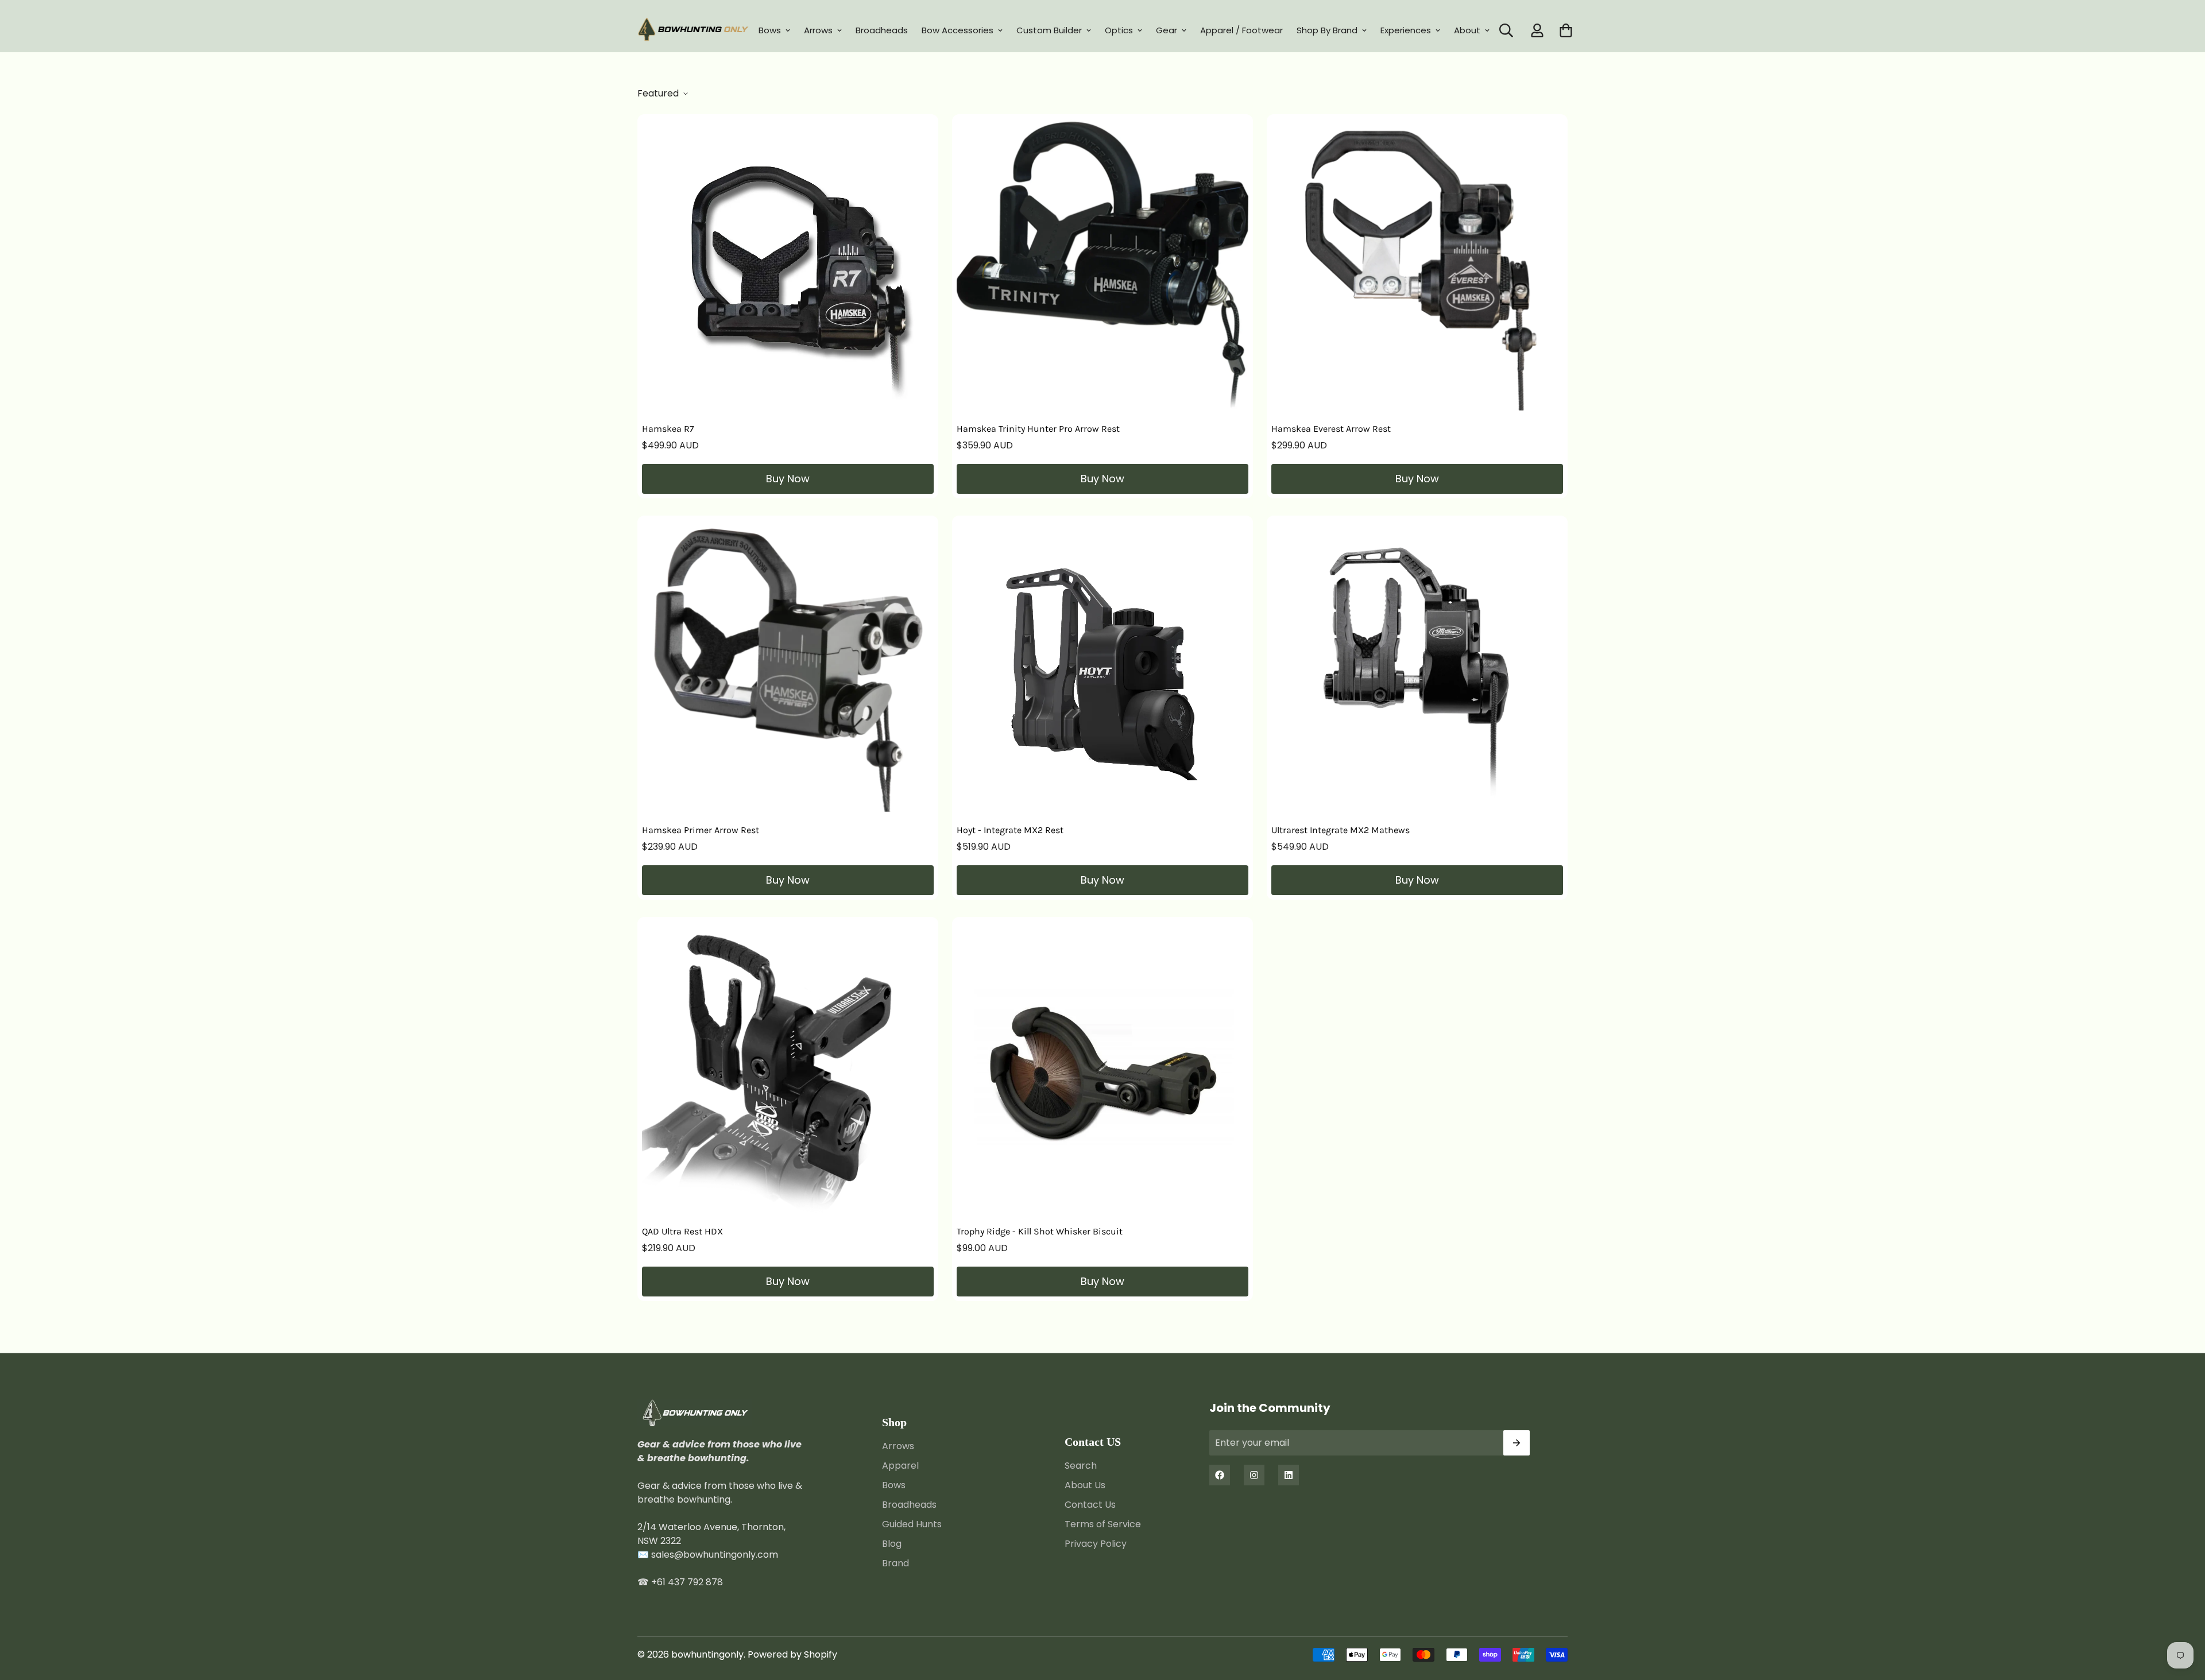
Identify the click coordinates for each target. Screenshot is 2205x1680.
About (1467, 30)
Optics (1119, 30)
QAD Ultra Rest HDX (682, 1231)
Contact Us (1090, 1505)
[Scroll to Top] (2183, 1617)
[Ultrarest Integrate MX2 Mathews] (1417, 666)
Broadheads (882, 30)
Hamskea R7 (668, 429)
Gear (1167, 30)
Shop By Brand (1327, 30)
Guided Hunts (912, 1525)
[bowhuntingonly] (693, 30)
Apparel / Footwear (1241, 30)
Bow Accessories (958, 30)
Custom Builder (1049, 30)
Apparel (900, 1466)
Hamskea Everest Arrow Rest (1331, 429)
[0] (1566, 30)
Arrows (818, 30)
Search (1081, 1466)
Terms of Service (1103, 1525)
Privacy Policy (1096, 1544)
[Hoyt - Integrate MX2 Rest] (1102, 666)
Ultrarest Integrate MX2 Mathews (1341, 830)
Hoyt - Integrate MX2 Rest (1010, 830)
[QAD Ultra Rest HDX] (788, 1067)
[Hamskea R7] (788, 265)
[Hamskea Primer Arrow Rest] (788, 666)
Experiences (1406, 30)
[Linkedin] (1289, 1475)
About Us (1085, 1486)
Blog (892, 1544)
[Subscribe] (1517, 1443)
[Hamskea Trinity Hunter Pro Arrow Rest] (1102, 265)
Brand (895, 1564)
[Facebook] (1220, 1475)
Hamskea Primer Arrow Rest (701, 830)
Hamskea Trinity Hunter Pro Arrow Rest (1038, 429)
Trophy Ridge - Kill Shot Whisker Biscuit (1040, 1231)
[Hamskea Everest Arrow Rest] (1417, 265)
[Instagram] (1254, 1475)
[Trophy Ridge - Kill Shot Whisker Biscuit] (1102, 1067)
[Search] (1506, 30)
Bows (770, 30)
